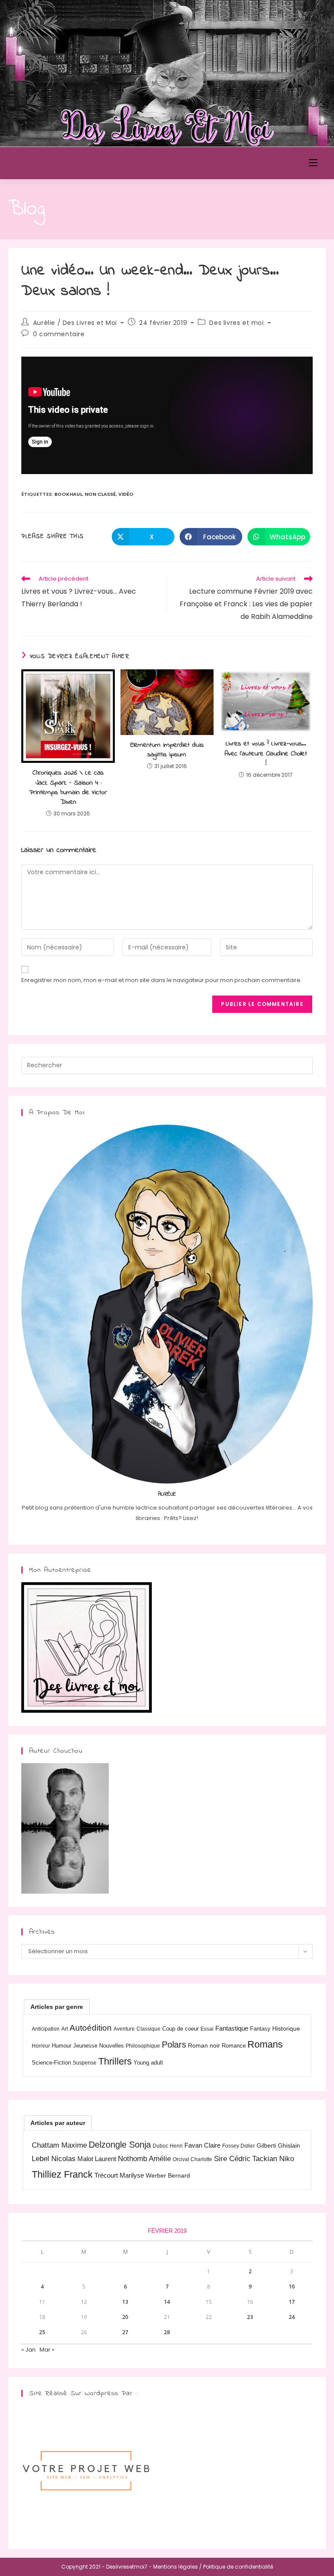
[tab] (57, 2007)
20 (125, 2317)
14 (167, 2302)
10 (292, 2287)
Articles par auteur (58, 2123)
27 (125, 2332)
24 (292, 2317)
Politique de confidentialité (238, 2567)
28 (167, 2332)
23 (250, 2317)
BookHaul (68, 494)
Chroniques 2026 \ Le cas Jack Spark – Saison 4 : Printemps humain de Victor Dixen (68, 788)
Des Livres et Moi (58, 163)
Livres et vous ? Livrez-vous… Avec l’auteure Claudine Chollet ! (266, 753)
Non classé (100, 494)
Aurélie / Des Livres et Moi (75, 323)
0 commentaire (59, 334)
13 (125, 2302)
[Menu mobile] (313, 163)
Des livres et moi (236, 323)
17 (292, 2302)
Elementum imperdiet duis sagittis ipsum (167, 750)
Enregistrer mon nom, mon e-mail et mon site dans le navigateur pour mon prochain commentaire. (162, 980)
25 (42, 2332)
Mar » (47, 2350)
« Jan (28, 2350)
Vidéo (126, 494)
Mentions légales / (177, 2567)
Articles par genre (57, 2007)
